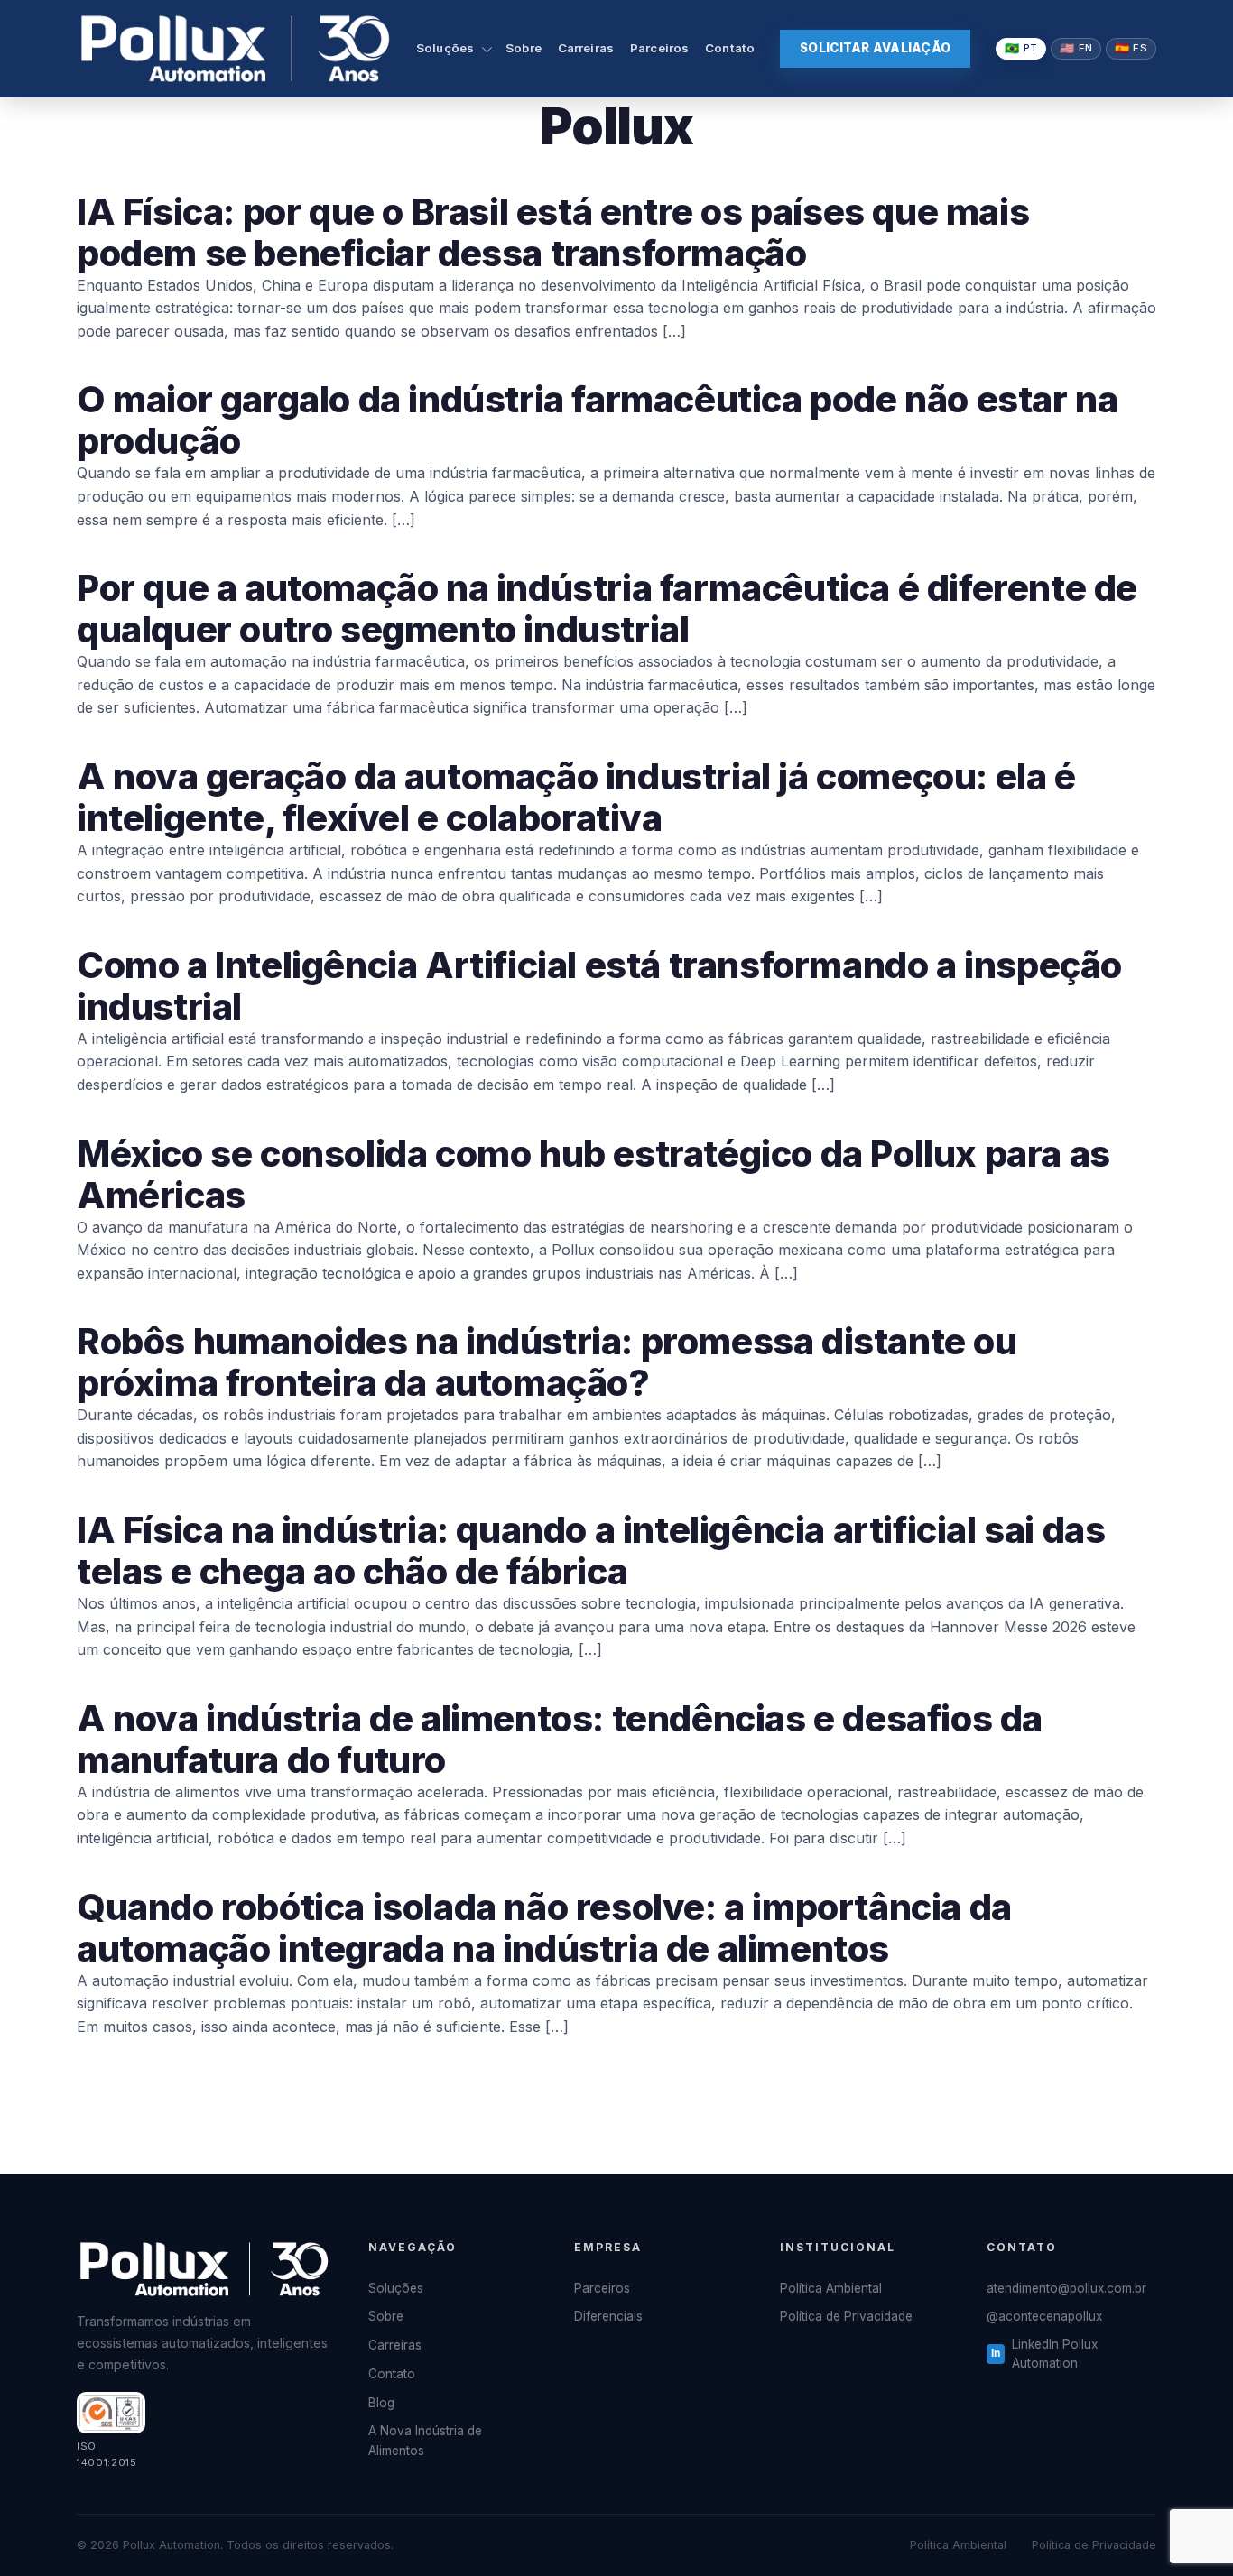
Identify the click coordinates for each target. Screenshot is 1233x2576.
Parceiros (659, 48)
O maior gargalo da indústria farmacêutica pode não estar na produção (597, 420)
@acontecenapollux (1044, 2316)
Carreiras (586, 48)
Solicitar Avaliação (875, 48)
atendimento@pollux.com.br (1066, 2288)
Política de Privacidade (846, 2316)
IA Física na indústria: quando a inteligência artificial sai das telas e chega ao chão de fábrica (591, 1551)
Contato (730, 48)
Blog (381, 2403)
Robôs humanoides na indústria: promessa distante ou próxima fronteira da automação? (547, 1362)
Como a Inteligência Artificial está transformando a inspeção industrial (599, 986)
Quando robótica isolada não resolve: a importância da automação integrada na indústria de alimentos (544, 1928)
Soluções (445, 48)
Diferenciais (608, 2316)
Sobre (524, 48)
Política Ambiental (831, 2288)
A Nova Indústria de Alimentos (425, 2441)
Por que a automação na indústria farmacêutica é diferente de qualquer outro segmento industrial (607, 609)
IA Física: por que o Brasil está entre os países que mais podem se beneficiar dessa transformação (553, 232)
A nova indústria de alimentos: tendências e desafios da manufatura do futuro (560, 1739)
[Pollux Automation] (236, 49)
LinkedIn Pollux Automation (1055, 2354)
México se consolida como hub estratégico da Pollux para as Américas (593, 1174)
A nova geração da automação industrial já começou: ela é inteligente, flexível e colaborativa (576, 797)
